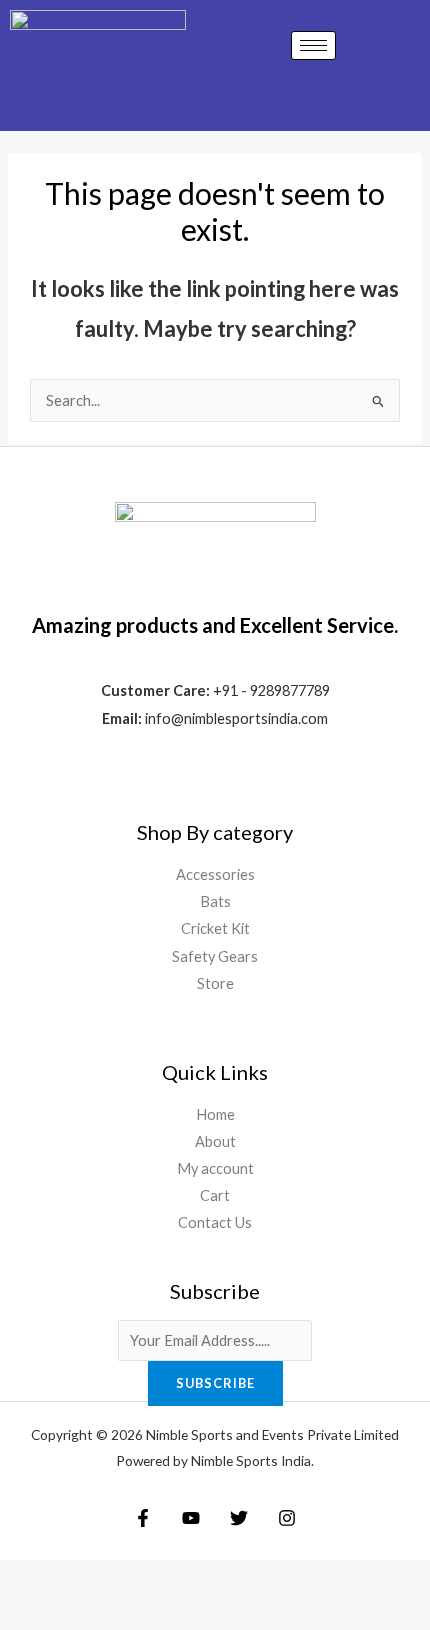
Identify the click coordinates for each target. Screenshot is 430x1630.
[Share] (146, 1579)
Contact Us (215, 1222)
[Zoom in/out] (28, 1579)
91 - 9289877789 (276, 690)
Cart (215, 1195)
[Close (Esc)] (205, 1579)
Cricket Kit (215, 928)
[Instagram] (287, 1518)
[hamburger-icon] (313, 45)
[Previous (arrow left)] (28, 1614)
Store (215, 983)
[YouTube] (191, 1518)
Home (215, 1114)
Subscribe (215, 1383)
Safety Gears (215, 956)
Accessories (215, 874)
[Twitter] (239, 1518)
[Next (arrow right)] (87, 1614)
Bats (215, 901)
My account (215, 1168)
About (215, 1141)
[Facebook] (143, 1518)
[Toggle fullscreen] (87, 1579)
